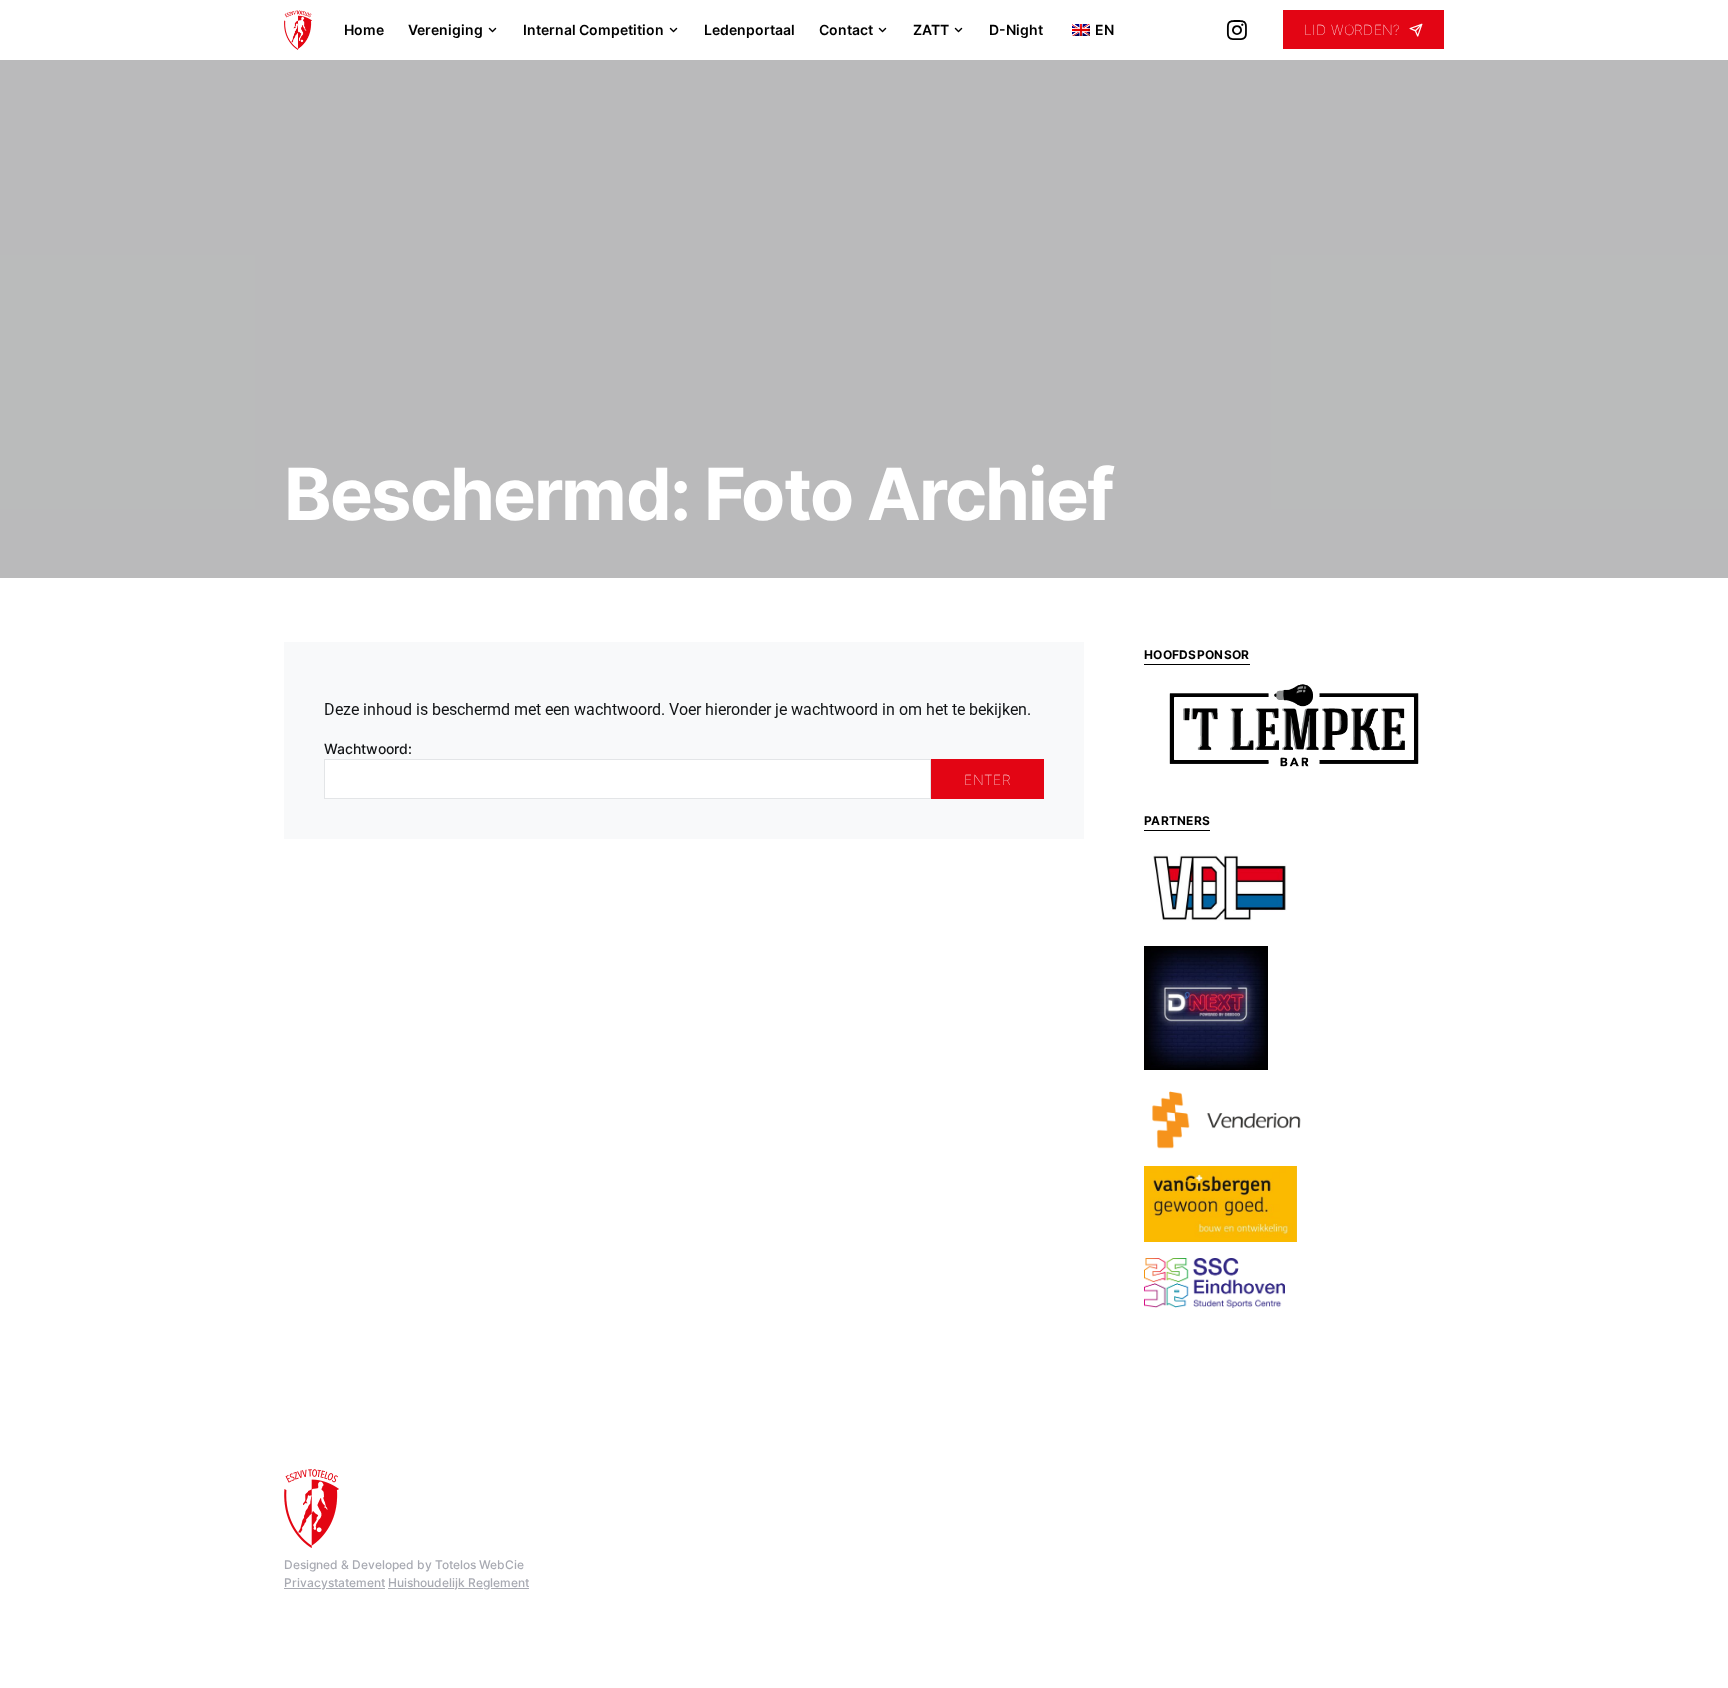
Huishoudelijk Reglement (458, 1582)
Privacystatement (334, 1582)
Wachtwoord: (368, 748)
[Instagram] (1237, 30)
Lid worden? (1352, 29)
